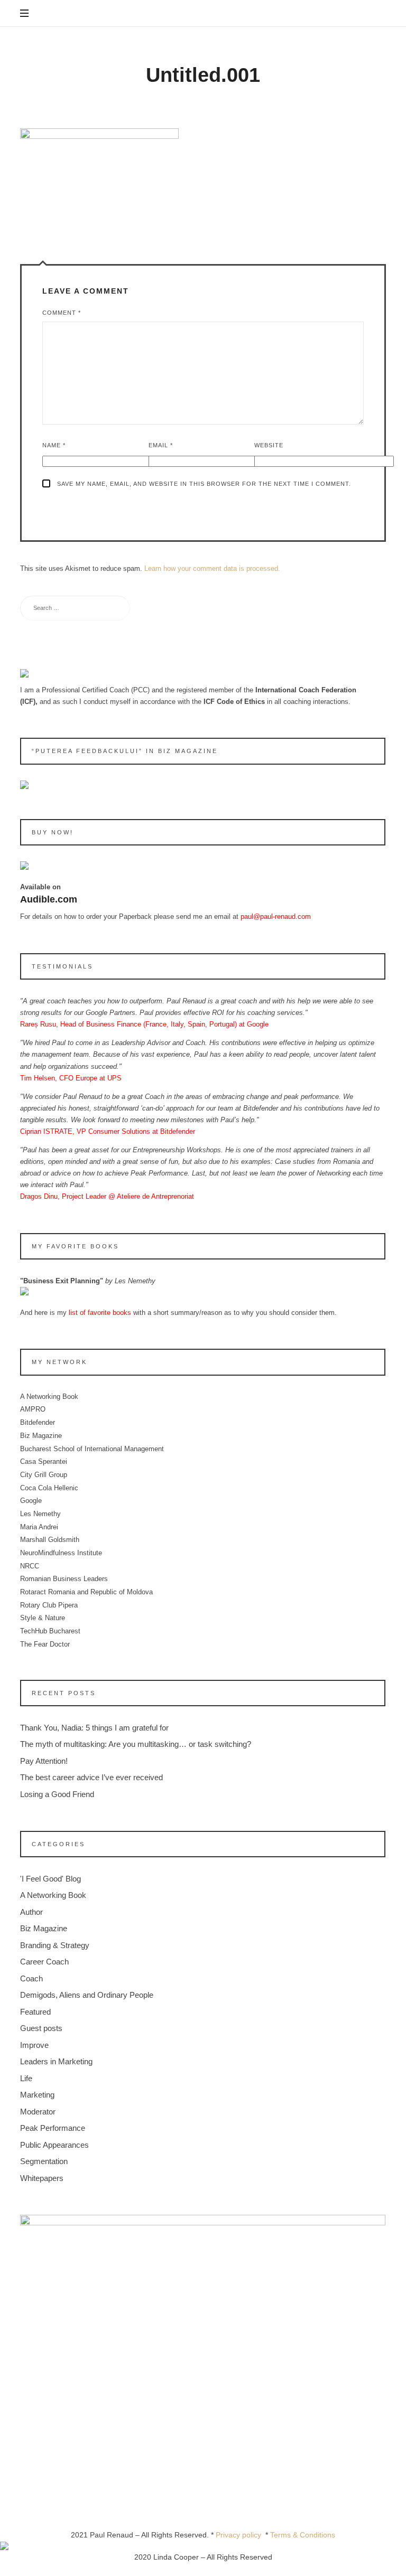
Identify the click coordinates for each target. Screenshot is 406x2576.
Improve (34, 2045)
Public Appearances (54, 2145)
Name (54, 445)
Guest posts (41, 2029)
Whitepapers (42, 2178)
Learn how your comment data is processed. (212, 568)
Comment (62, 313)
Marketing (37, 2095)
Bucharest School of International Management (92, 1449)
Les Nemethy (40, 1514)
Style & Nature (43, 1618)
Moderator (38, 2112)
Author (31, 1912)
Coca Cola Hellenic (49, 1488)
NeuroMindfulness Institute (61, 1553)
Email (161, 445)
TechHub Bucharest (50, 1632)
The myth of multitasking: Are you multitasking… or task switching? (136, 1745)
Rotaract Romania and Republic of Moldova (86, 1592)
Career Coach (44, 1962)
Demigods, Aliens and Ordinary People (87, 1995)
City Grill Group (44, 1475)
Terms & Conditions (303, 2535)
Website (269, 445)
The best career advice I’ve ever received (91, 1778)
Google (31, 1501)
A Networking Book (49, 1397)
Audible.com (49, 900)
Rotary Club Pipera (49, 1605)
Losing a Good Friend (57, 1794)
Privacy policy (241, 2535)
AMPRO (33, 1410)
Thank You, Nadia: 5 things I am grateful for (94, 1728)
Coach (31, 1978)
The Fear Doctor (45, 1644)
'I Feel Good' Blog (50, 1879)
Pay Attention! (44, 1761)
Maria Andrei (39, 1527)
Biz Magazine (41, 1436)
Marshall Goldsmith (50, 1540)
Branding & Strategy (55, 1945)
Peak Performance (53, 2128)
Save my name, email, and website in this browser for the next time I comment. (204, 484)
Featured (35, 2012)
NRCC (30, 1566)
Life (26, 2078)
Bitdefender (38, 1423)
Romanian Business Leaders (64, 1579)
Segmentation (44, 2162)
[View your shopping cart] (376, 14)
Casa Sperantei (44, 1462)
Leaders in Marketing (56, 2062)
